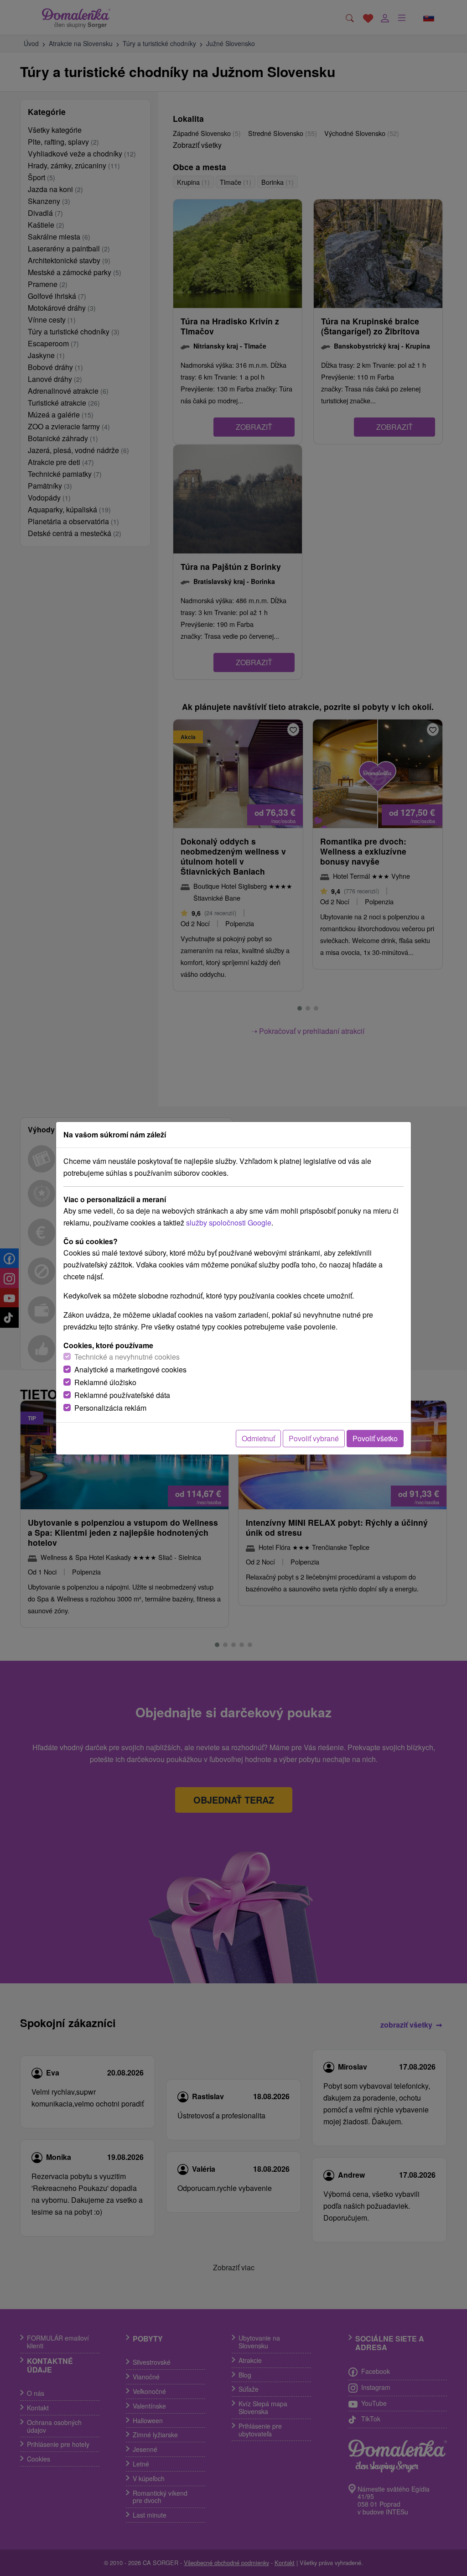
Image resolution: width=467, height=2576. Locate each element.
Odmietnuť (258, 1438)
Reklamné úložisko (105, 1382)
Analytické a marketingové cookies (130, 1369)
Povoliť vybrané (314, 1438)
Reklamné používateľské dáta (122, 1395)
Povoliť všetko (375, 1438)
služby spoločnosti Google (229, 1223)
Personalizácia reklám (110, 1408)
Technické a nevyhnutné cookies (127, 1357)
